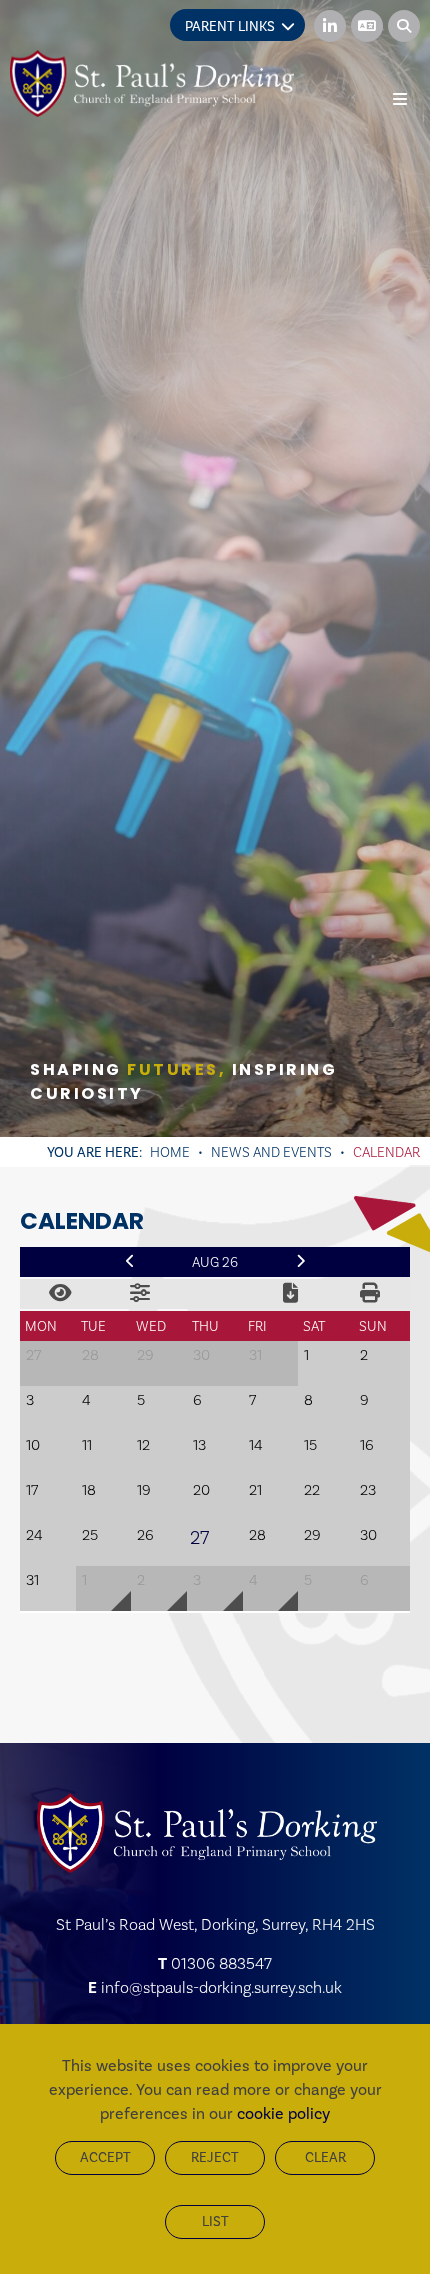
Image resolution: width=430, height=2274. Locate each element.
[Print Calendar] (370, 1294)
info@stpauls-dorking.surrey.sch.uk (221, 1987)
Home (170, 1152)
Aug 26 (215, 1262)
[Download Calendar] (290, 1294)
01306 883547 (221, 1963)
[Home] (152, 83)
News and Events (271, 1152)
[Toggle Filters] (140, 1294)
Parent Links (230, 26)
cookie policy (283, 2113)
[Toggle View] (60, 1294)
